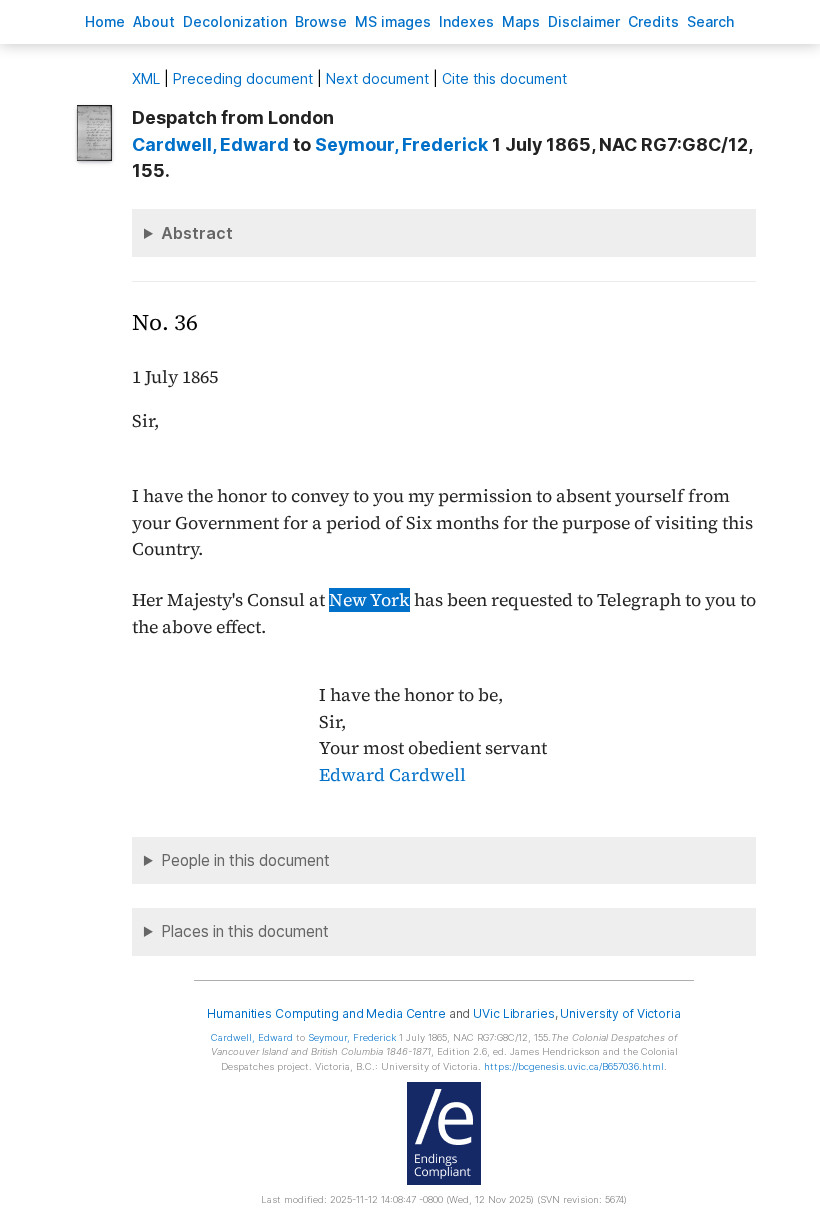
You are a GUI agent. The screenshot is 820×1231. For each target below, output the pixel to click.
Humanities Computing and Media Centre (326, 1013)
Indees (466, 21)
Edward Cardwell (392, 775)
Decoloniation (235, 21)
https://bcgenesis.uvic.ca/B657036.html (574, 1066)
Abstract (197, 233)
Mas (521, 21)
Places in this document (245, 931)
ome (105, 21)
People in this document (245, 860)
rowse (321, 21)
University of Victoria (620, 1013)
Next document (377, 78)
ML (146, 78)
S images (393, 21)
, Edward (210, 144)
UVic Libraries (513, 1013)
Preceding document (243, 78)
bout (154, 21)
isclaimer (584, 21)
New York (369, 600)
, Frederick (401, 144)
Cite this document (504, 78)
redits (653, 21)
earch (711, 21)
